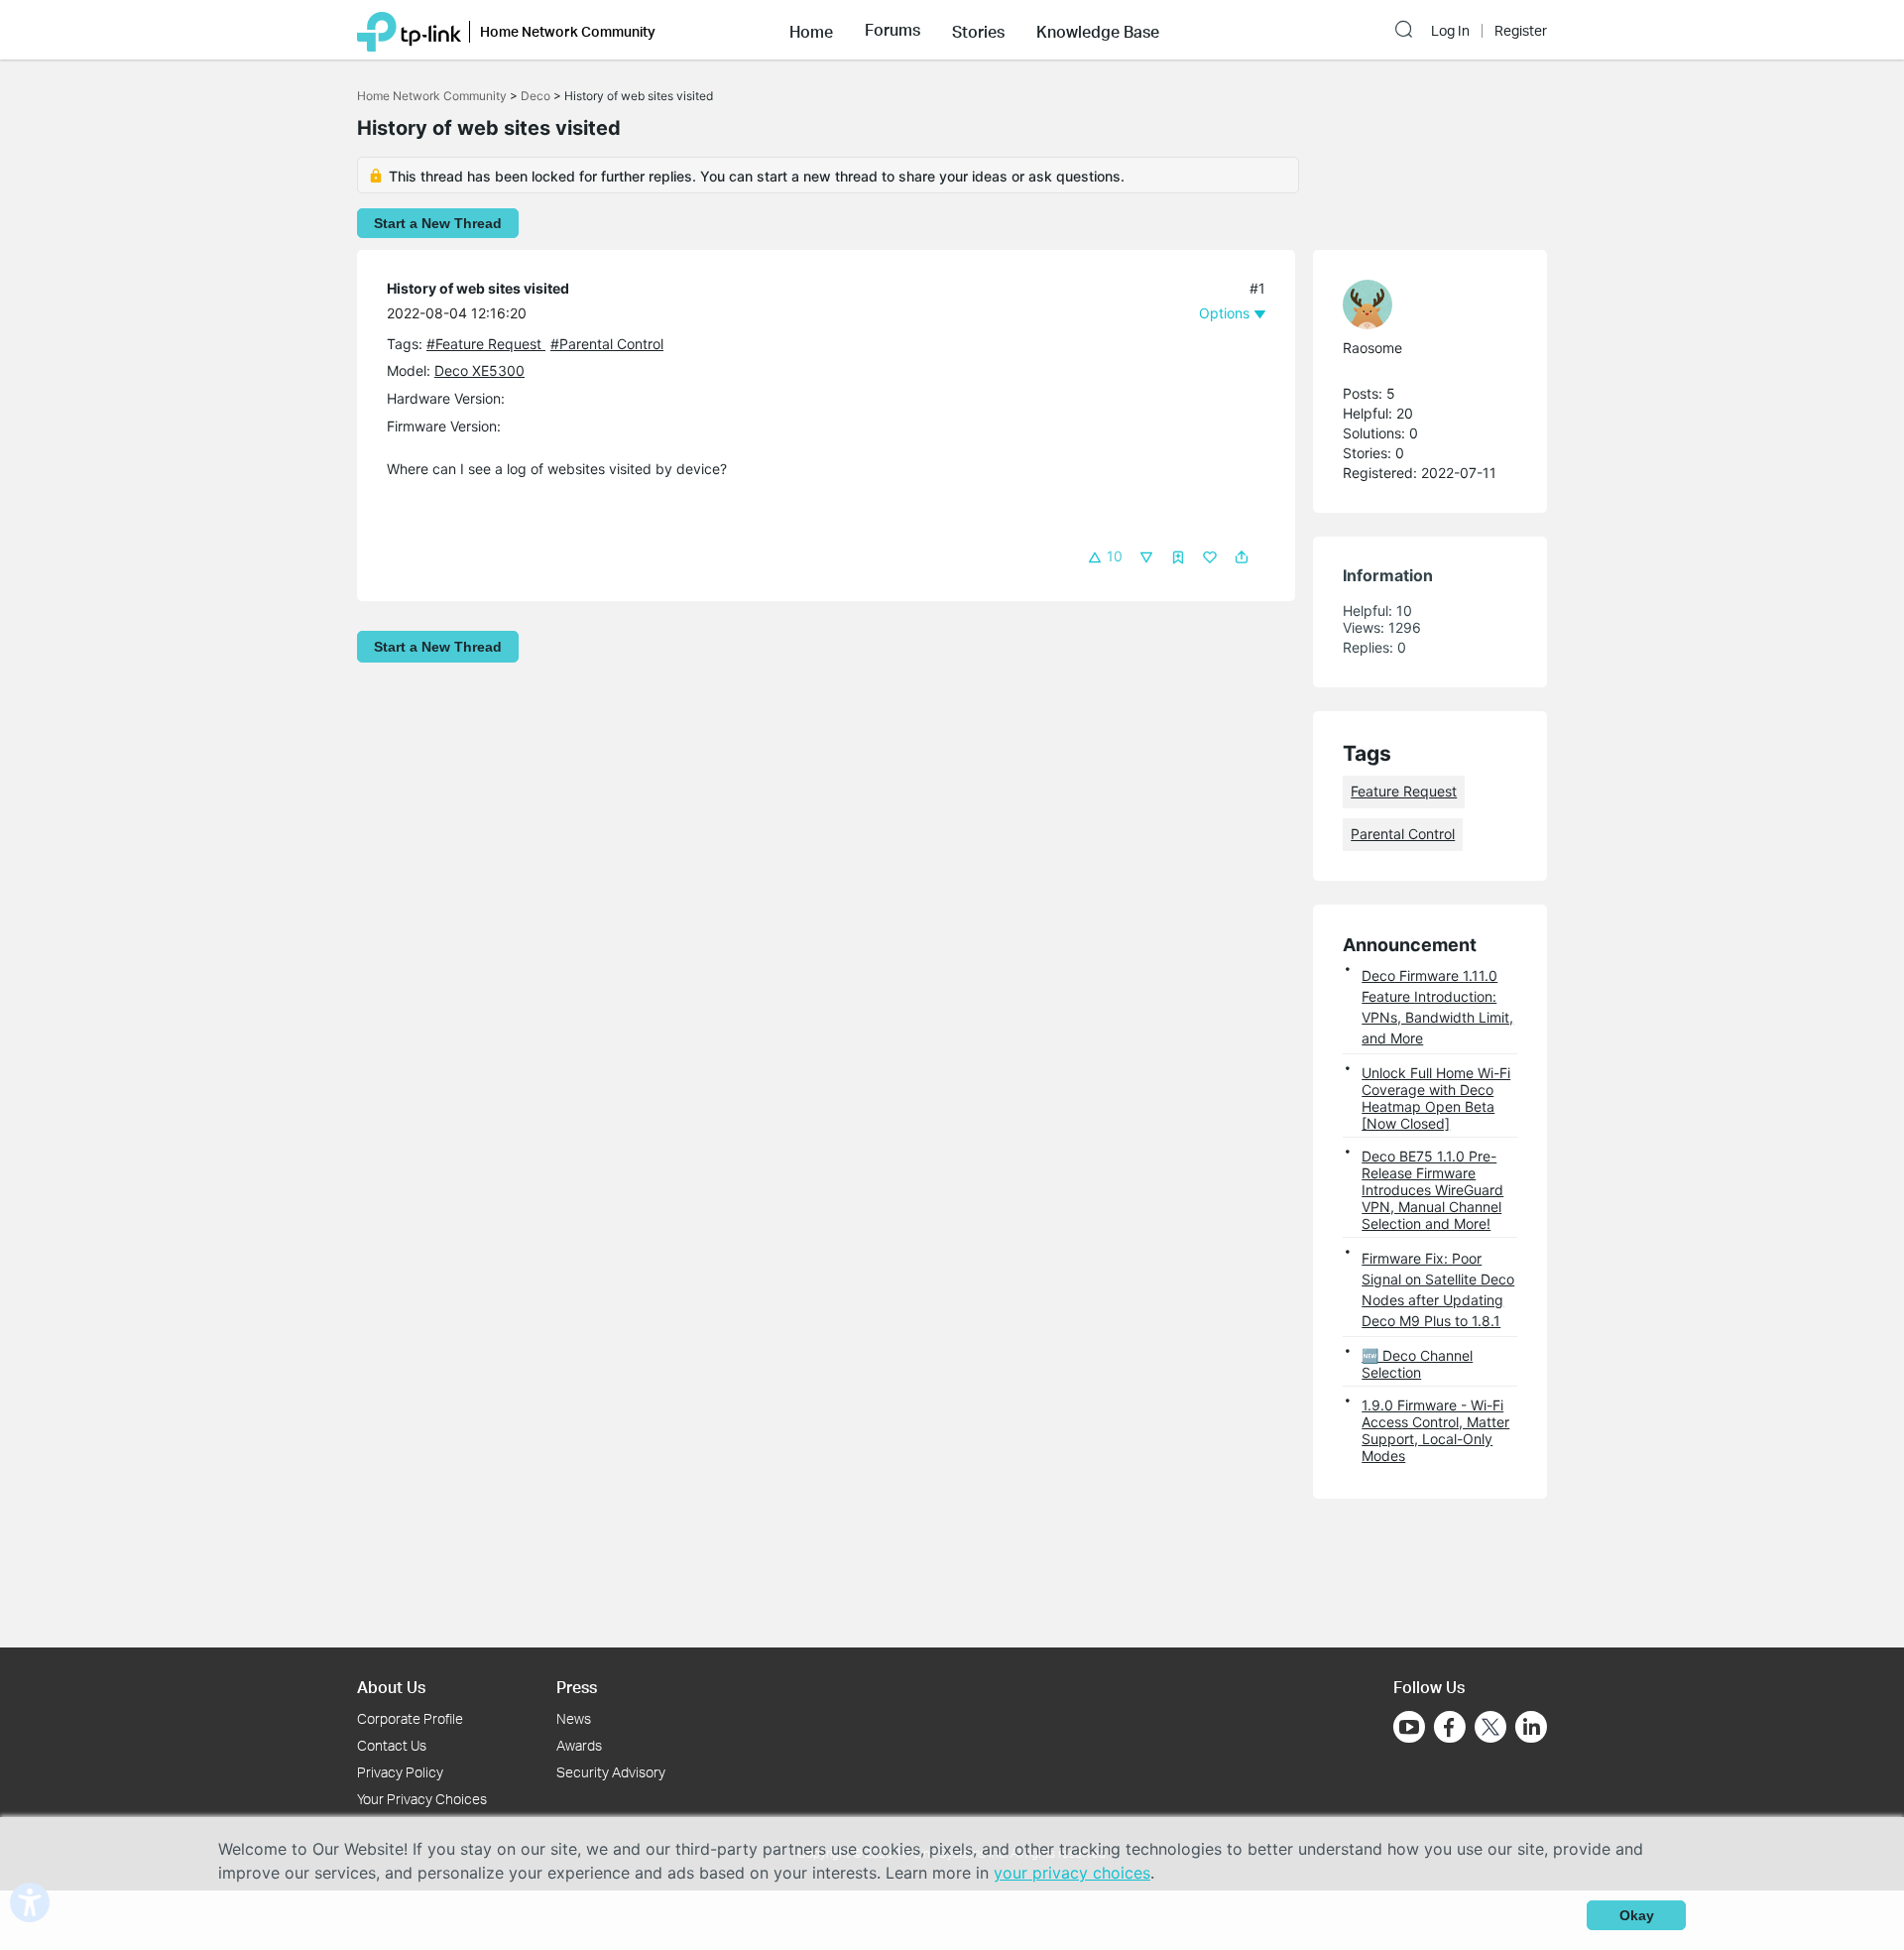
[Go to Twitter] (1490, 1729)
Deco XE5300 (479, 370)
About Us (391, 1687)
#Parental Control (607, 344)
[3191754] (1420, 305)
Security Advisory (611, 1772)
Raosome (1372, 348)
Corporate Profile (410, 1718)
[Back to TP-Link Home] (409, 30)
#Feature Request (486, 344)
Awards (579, 1745)
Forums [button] (892, 30)
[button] (811, 30)
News (574, 1718)
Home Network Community (432, 96)
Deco (535, 96)
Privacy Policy (400, 1772)
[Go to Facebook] (1450, 1727)
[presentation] (1368, 305)
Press (577, 1687)
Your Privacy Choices (422, 1799)
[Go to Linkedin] (1531, 1727)
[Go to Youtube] (1409, 1727)
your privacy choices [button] (1072, 1873)
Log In (1450, 31)
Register (1521, 31)
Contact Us (392, 1745)
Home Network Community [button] (568, 31)
